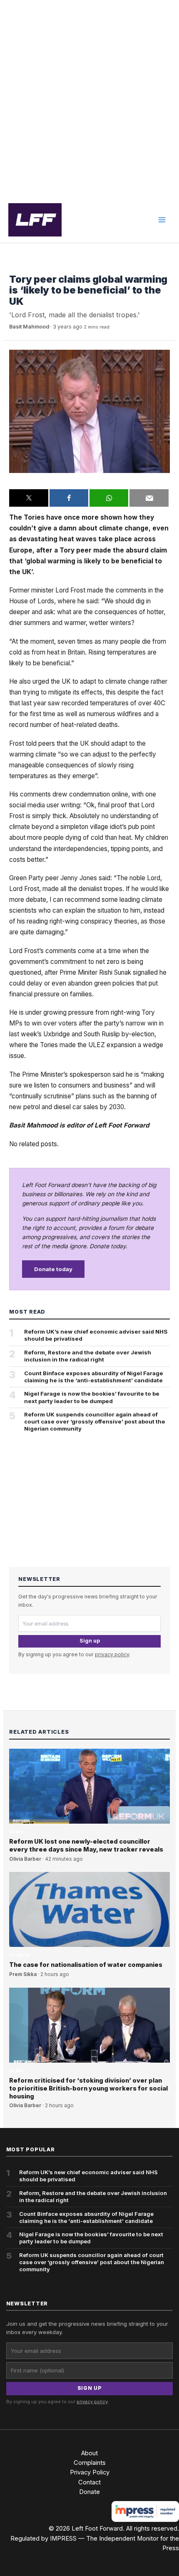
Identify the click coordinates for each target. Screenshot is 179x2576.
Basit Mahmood (29, 327)
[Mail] (149, 498)
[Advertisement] (89, 99)
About (89, 2453)
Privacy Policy (90, 2472)
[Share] (69, 498)
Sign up (90, 1641)
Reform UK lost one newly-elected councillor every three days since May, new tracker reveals (86, 1846)
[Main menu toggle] (162, 220)
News (16, 267)
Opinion (20, 1955)
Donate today (53, 1269)
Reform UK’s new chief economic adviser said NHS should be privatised (96, 1335)
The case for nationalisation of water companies (86, 1965)
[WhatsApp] (109, 498)
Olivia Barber (25, 1859)
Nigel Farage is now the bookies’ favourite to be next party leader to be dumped (92, 1397)
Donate (89, 2492)
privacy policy (112, 1654)
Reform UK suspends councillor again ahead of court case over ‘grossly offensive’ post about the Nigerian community (95, 1421)
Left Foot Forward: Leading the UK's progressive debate (35, 220)
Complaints (90, 2463)
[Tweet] (29, 498)
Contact (89, 2482)
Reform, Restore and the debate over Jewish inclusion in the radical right (88, 1356)
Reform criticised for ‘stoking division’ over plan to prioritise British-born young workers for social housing (88, 2088)
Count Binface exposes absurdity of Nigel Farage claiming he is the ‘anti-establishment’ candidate (94, 1377)
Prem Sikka (23, 1974)
